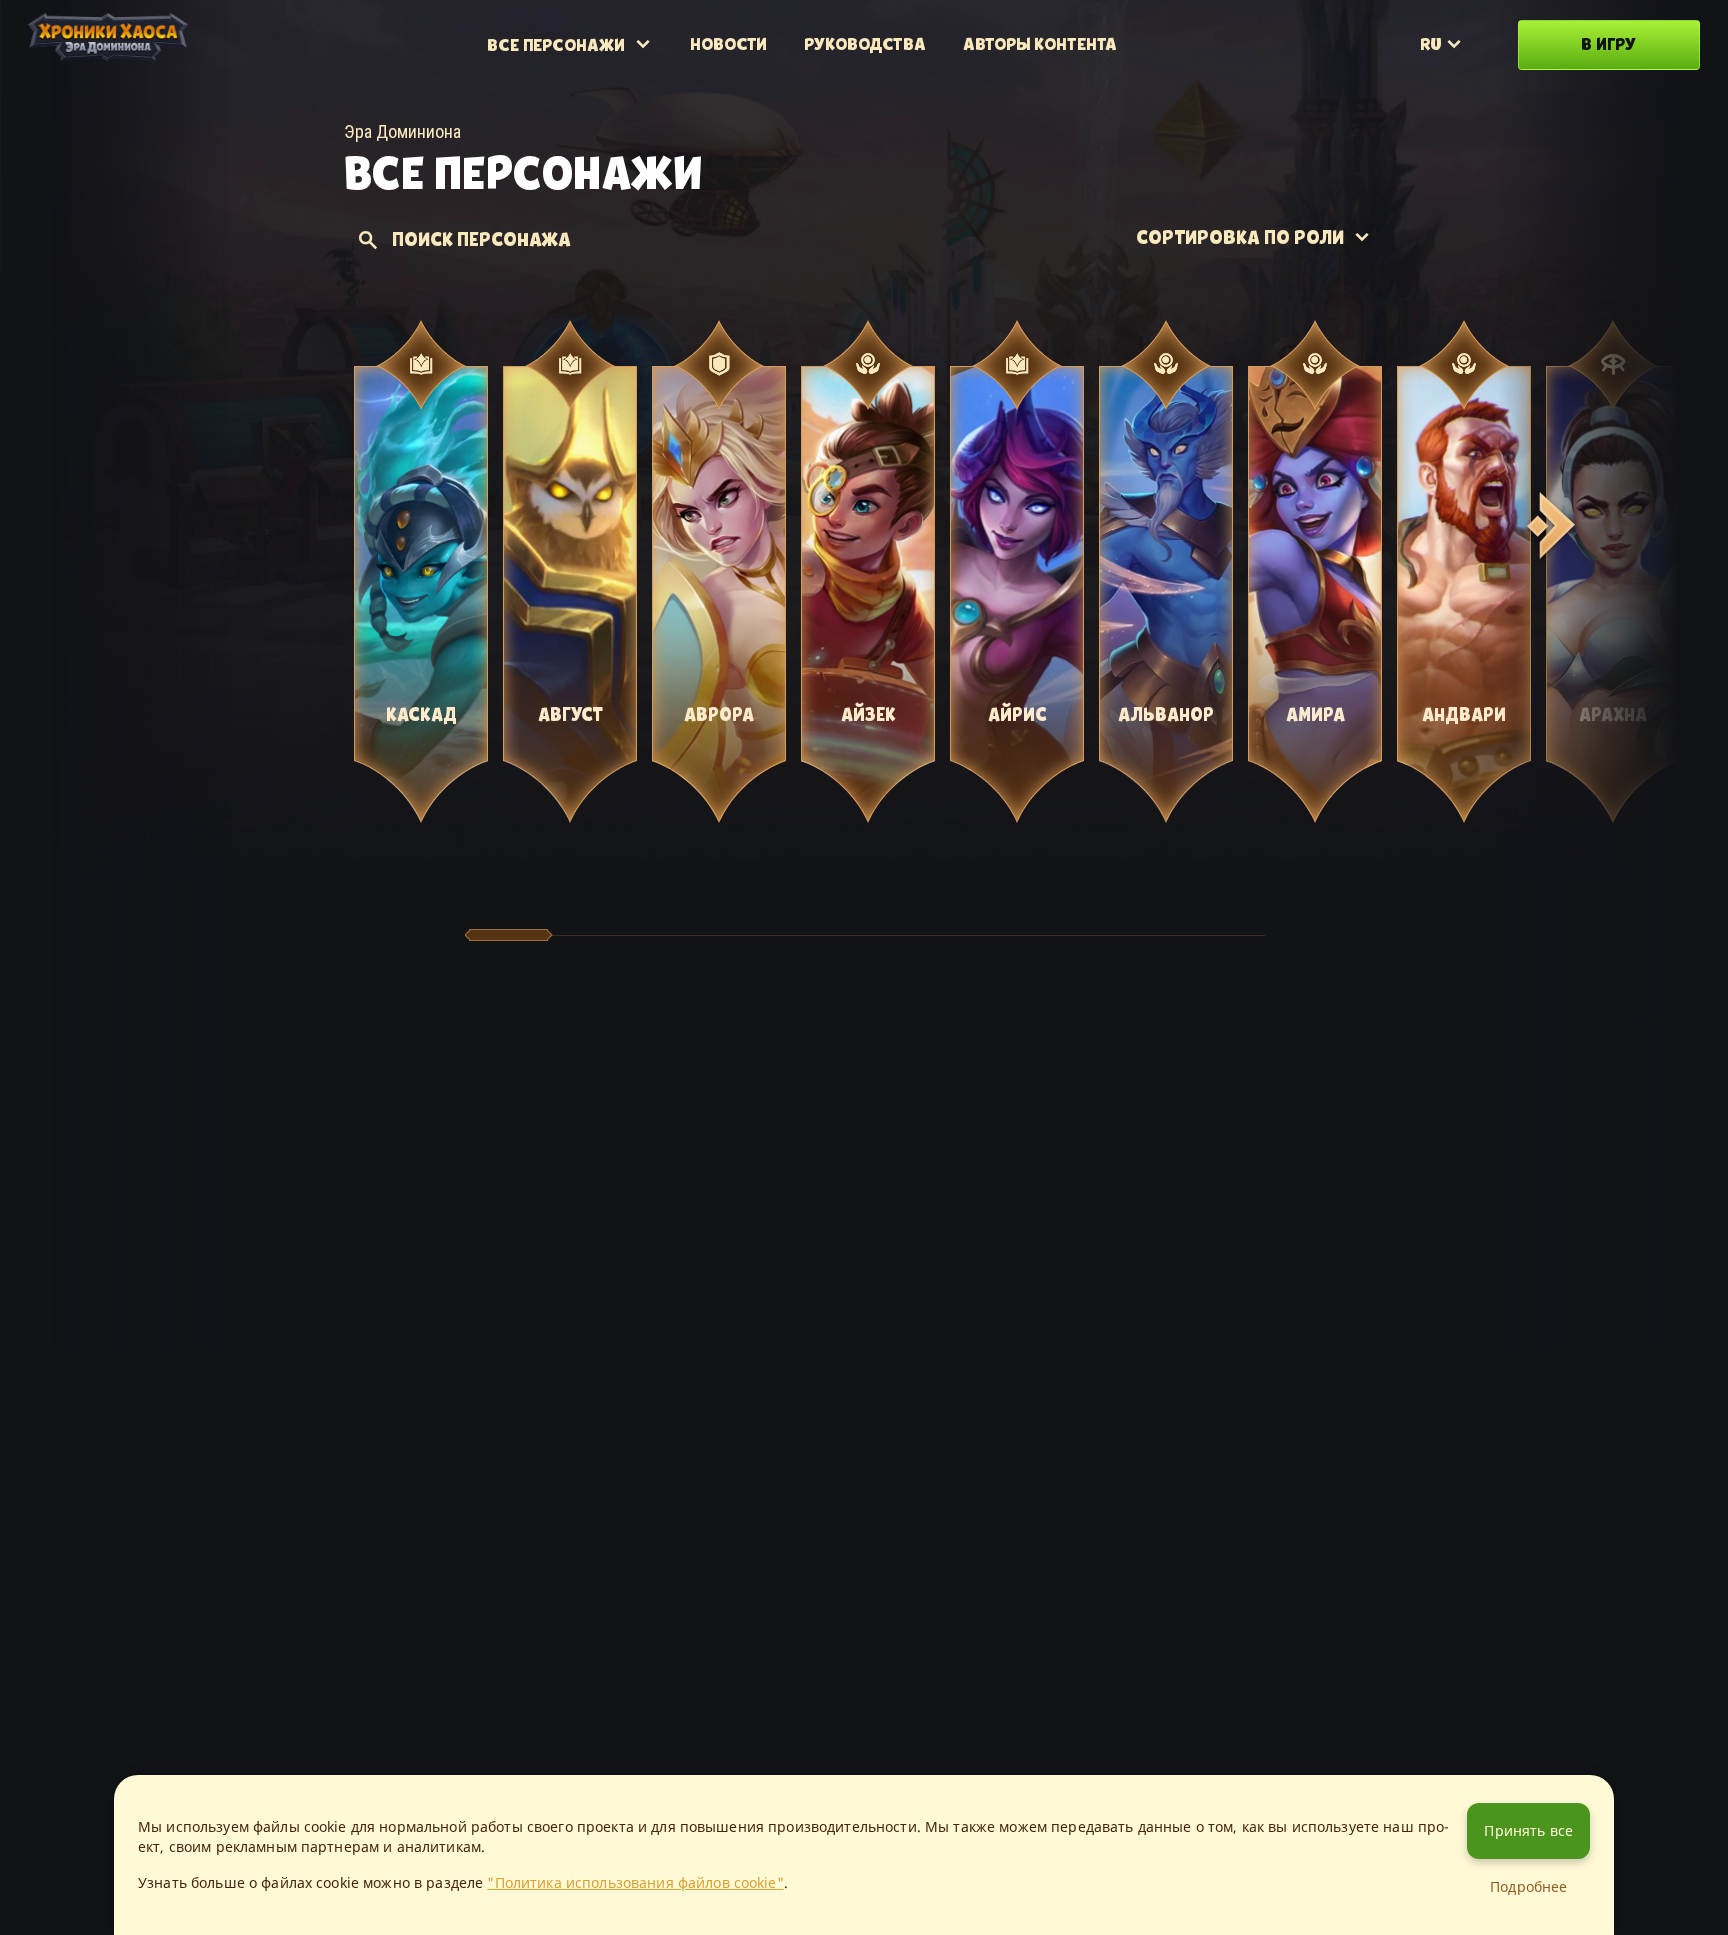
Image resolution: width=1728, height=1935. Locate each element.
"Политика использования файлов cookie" (635, 1882)
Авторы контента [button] (1040, 44)
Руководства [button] (865, 44)
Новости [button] (728, 44)
